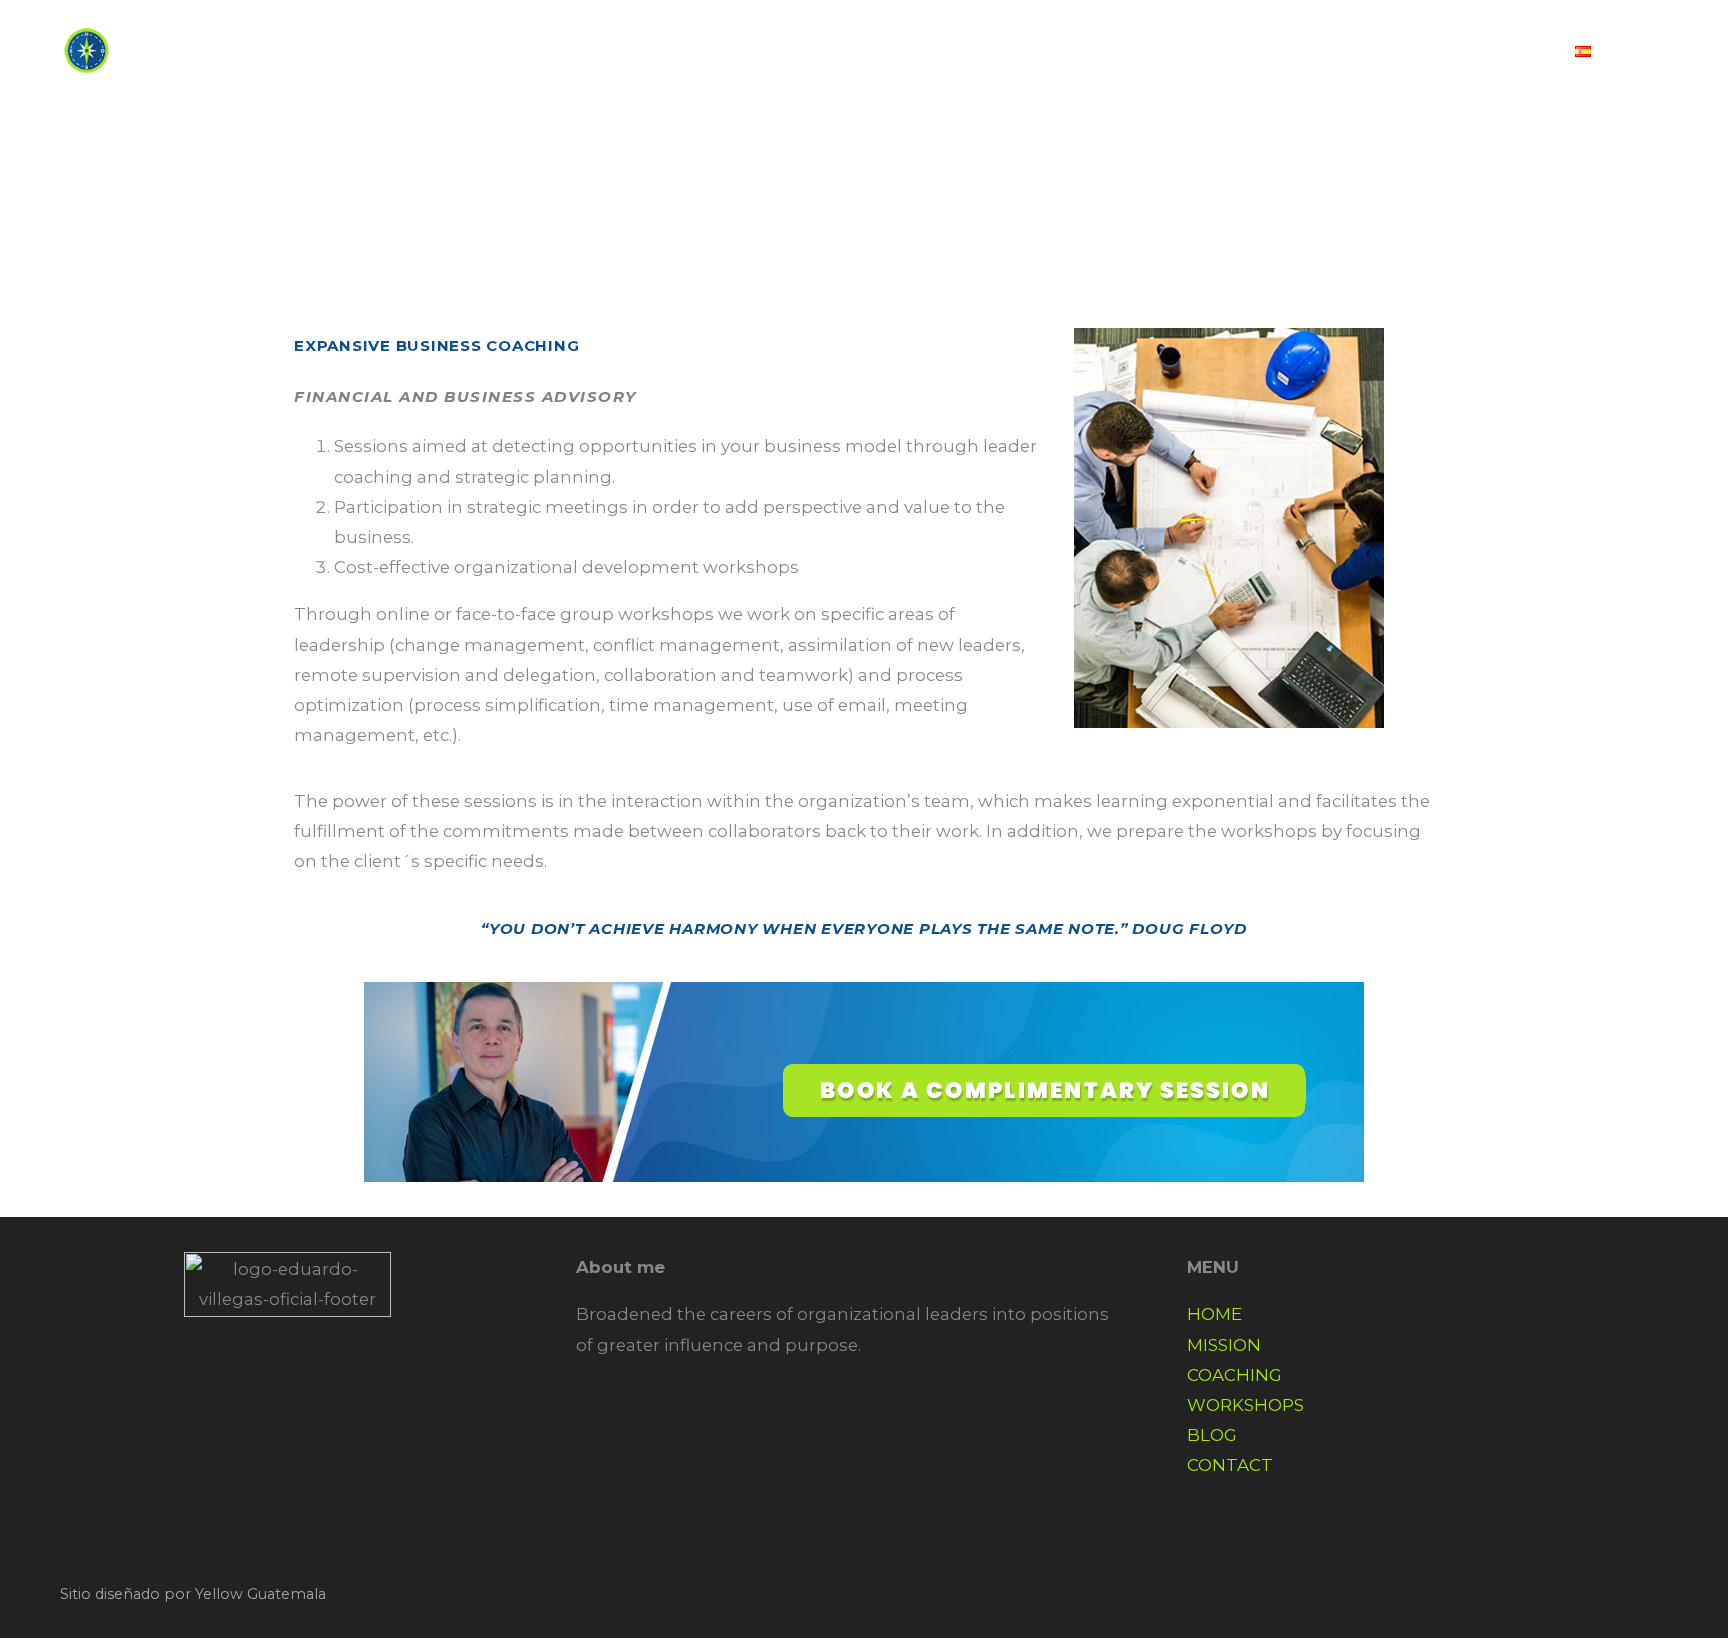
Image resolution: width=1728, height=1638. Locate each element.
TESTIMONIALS (1230, 51)
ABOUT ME (954, 51)
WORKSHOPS (1245, 1405)
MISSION (1224, 1345)
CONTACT (1230, 1465)
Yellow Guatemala (260, 1594)
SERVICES (1082, 51)
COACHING (1234, 1375)
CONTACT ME (1480, 51)
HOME (843, 51)
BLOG (1359, 51)
